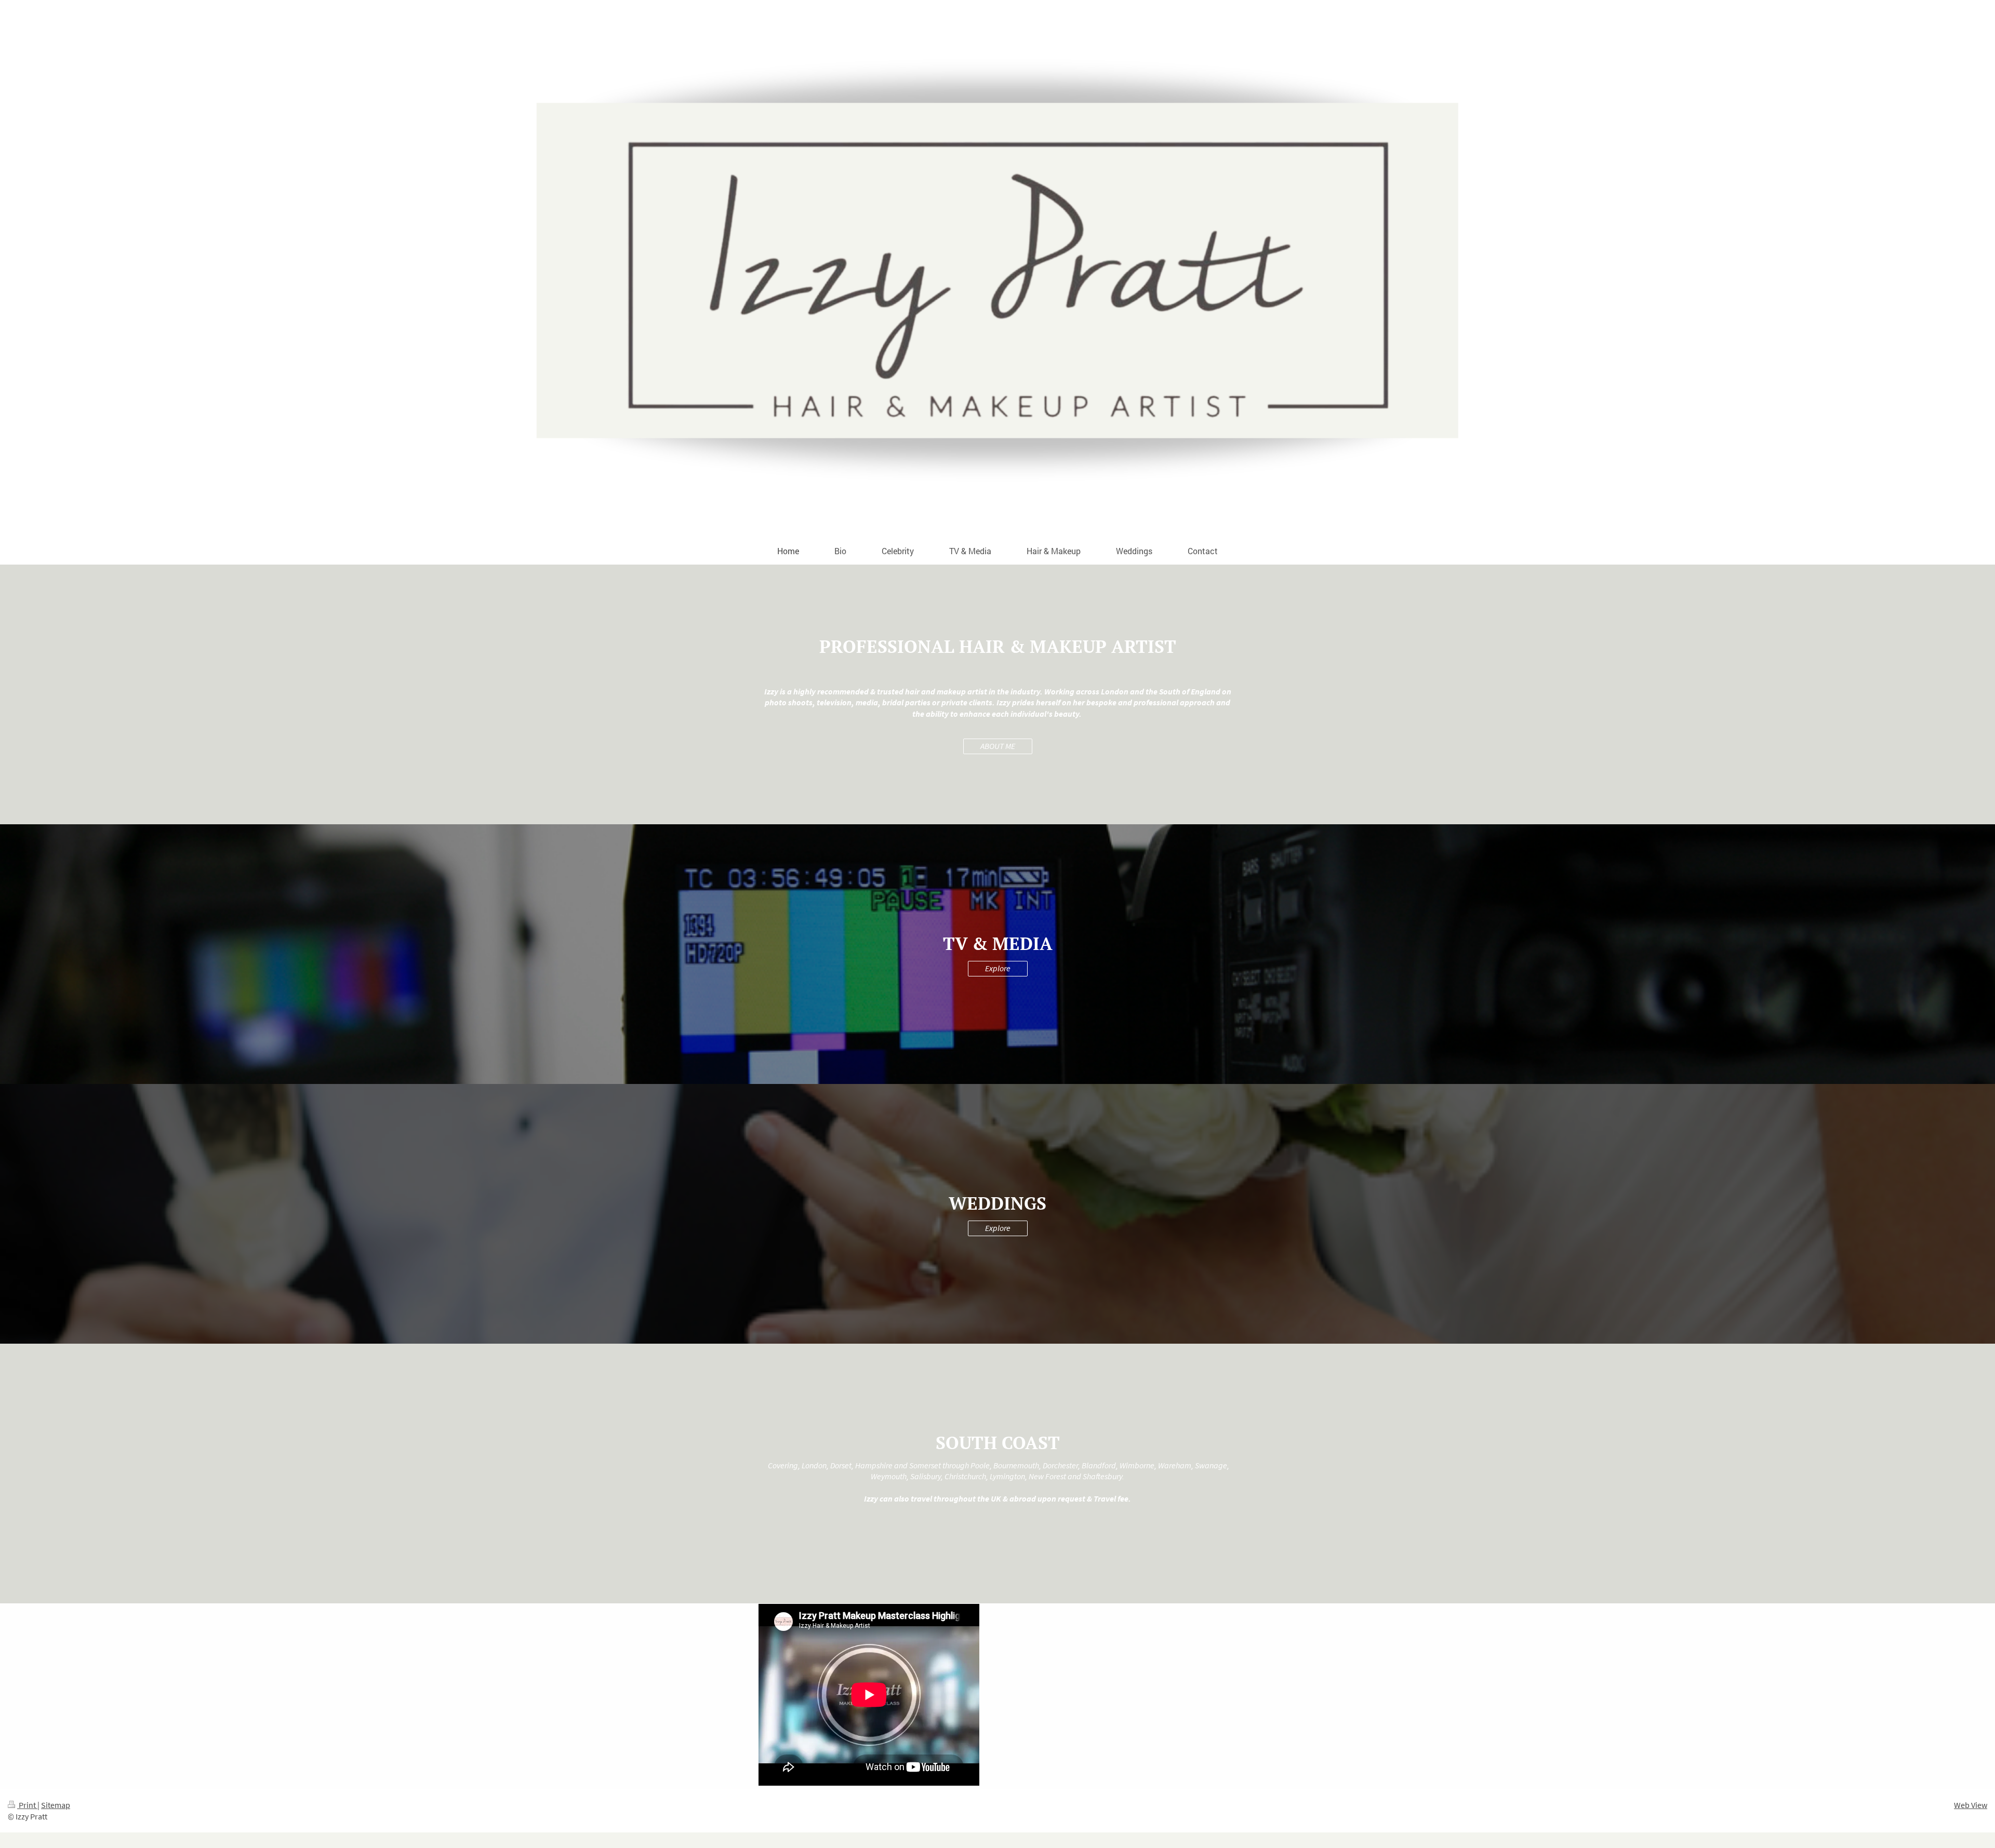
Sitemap (56, 1805)
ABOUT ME (998, 746)
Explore (998, 968)
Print (27, 1805)
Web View (1971, 1805)
